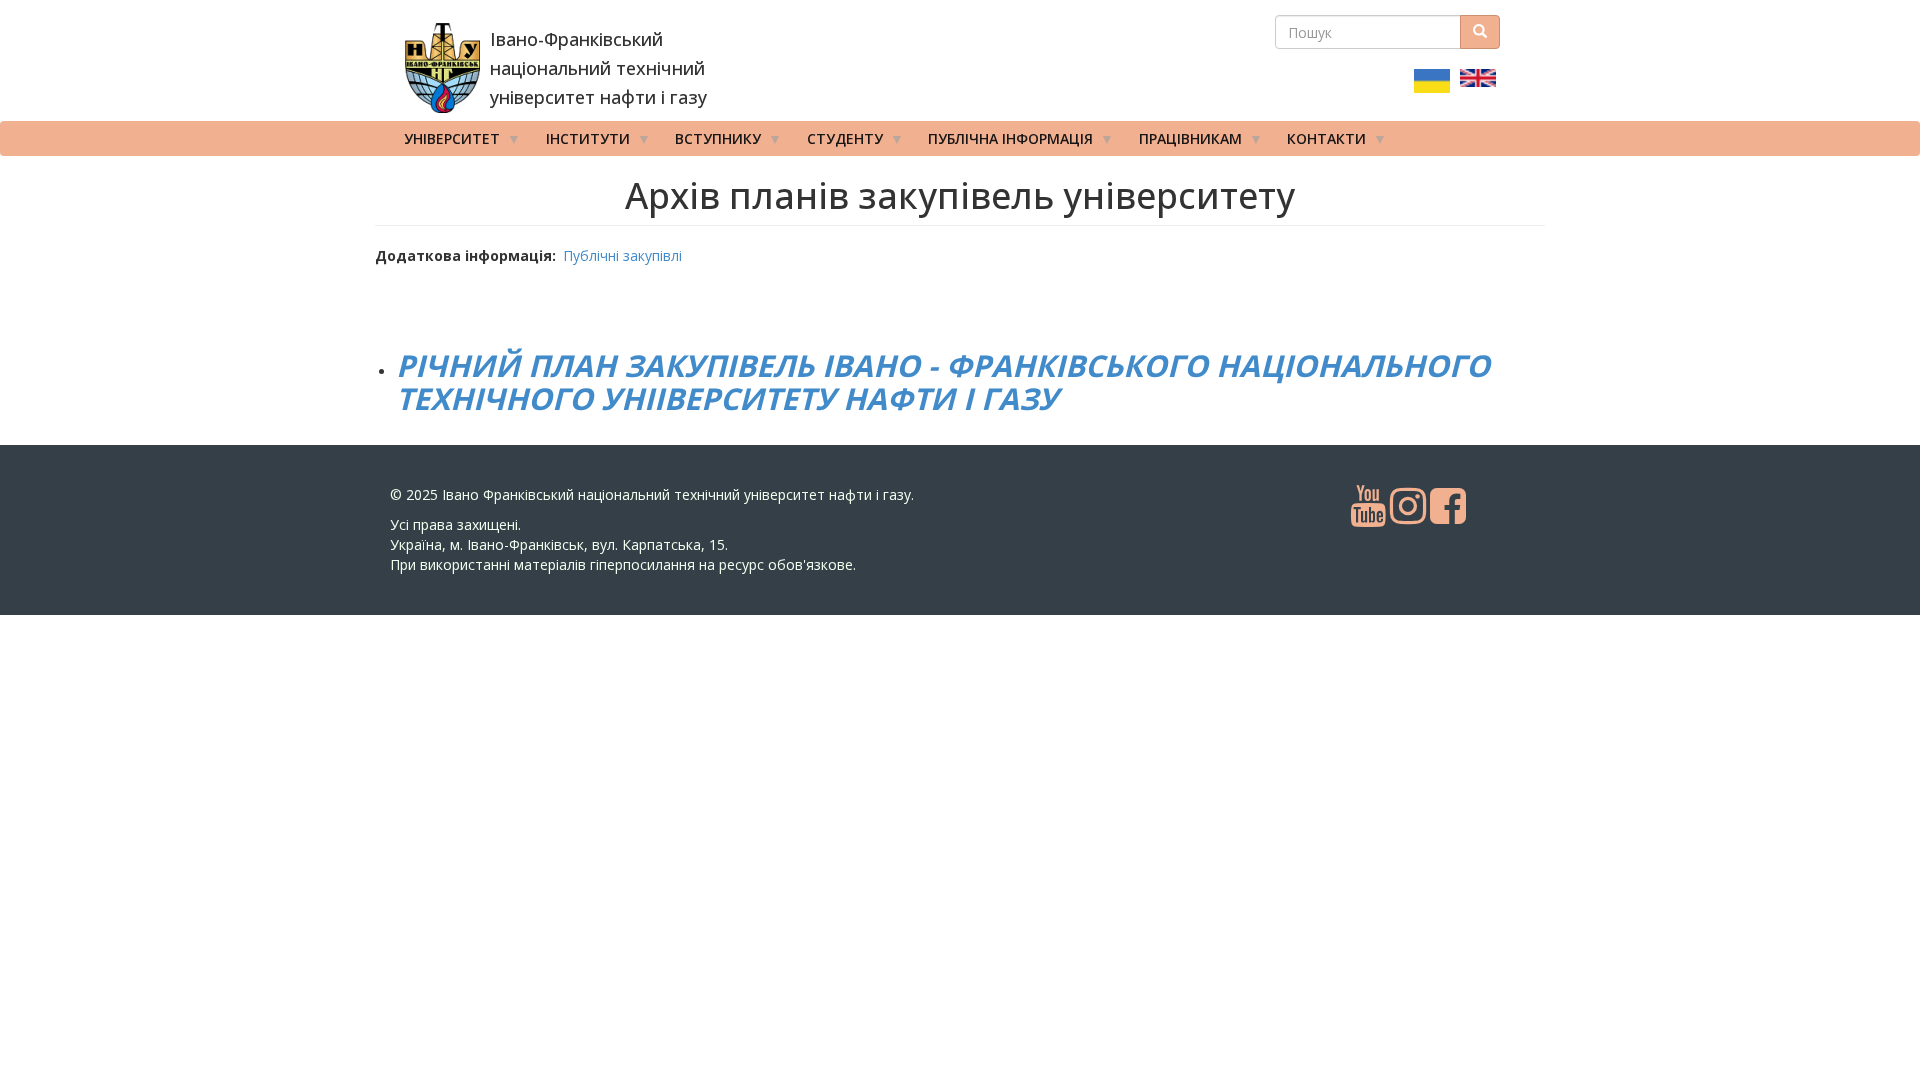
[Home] (442, 68)
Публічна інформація (1003, 142)
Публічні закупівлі (622, 255)
